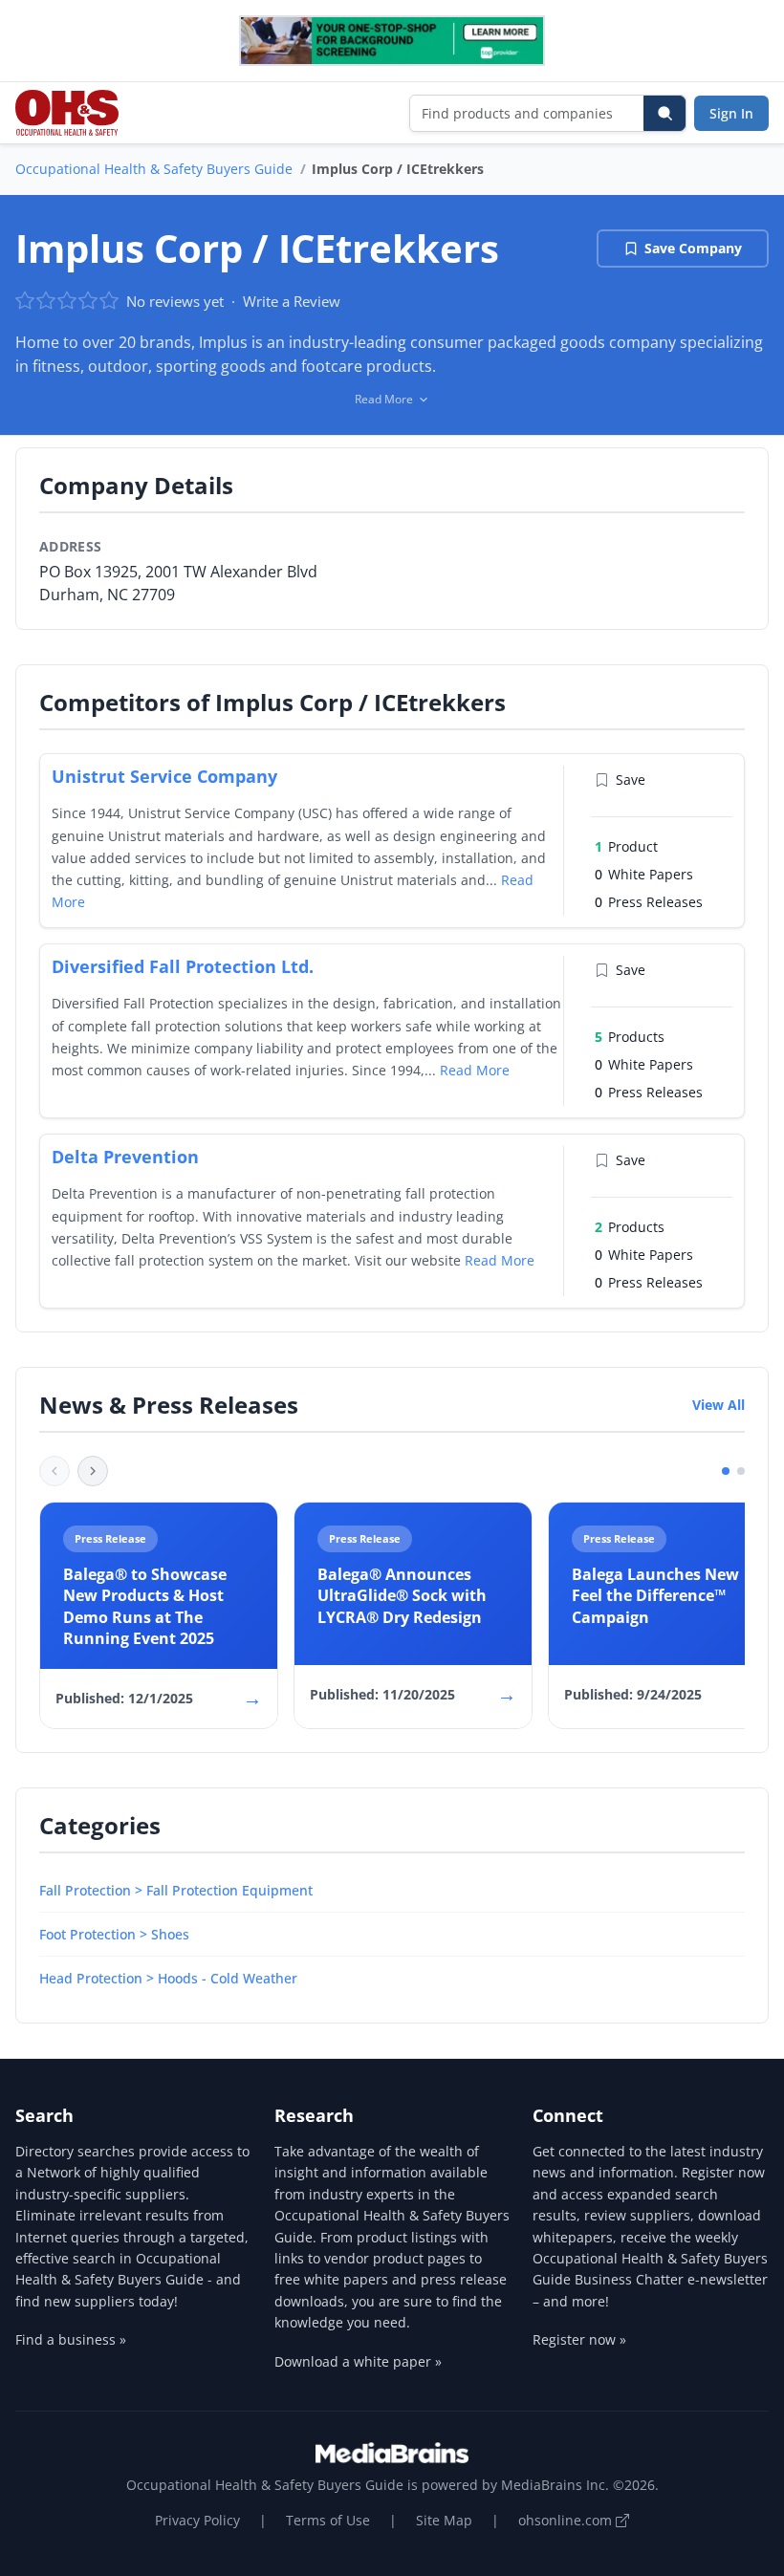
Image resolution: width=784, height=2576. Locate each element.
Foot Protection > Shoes (114, 1934)
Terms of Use (328, 2520)
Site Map (444, 2520)
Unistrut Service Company (164, 776)
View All (719, 1405)
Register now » (579, 2339)
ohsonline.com (567, 2520)
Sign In (731, 113)
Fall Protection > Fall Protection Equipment (176, 1890)
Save (631, 779)
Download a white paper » (358, 2361)
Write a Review (292, 301)
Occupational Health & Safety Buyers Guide (154, 169)
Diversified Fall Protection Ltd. (183, 966)
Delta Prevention (125, 1157)
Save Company (693, 248)
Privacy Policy (197, 2520)
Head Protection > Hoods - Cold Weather (168, 1978)
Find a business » (71, 2339)
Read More (475, 1070)
